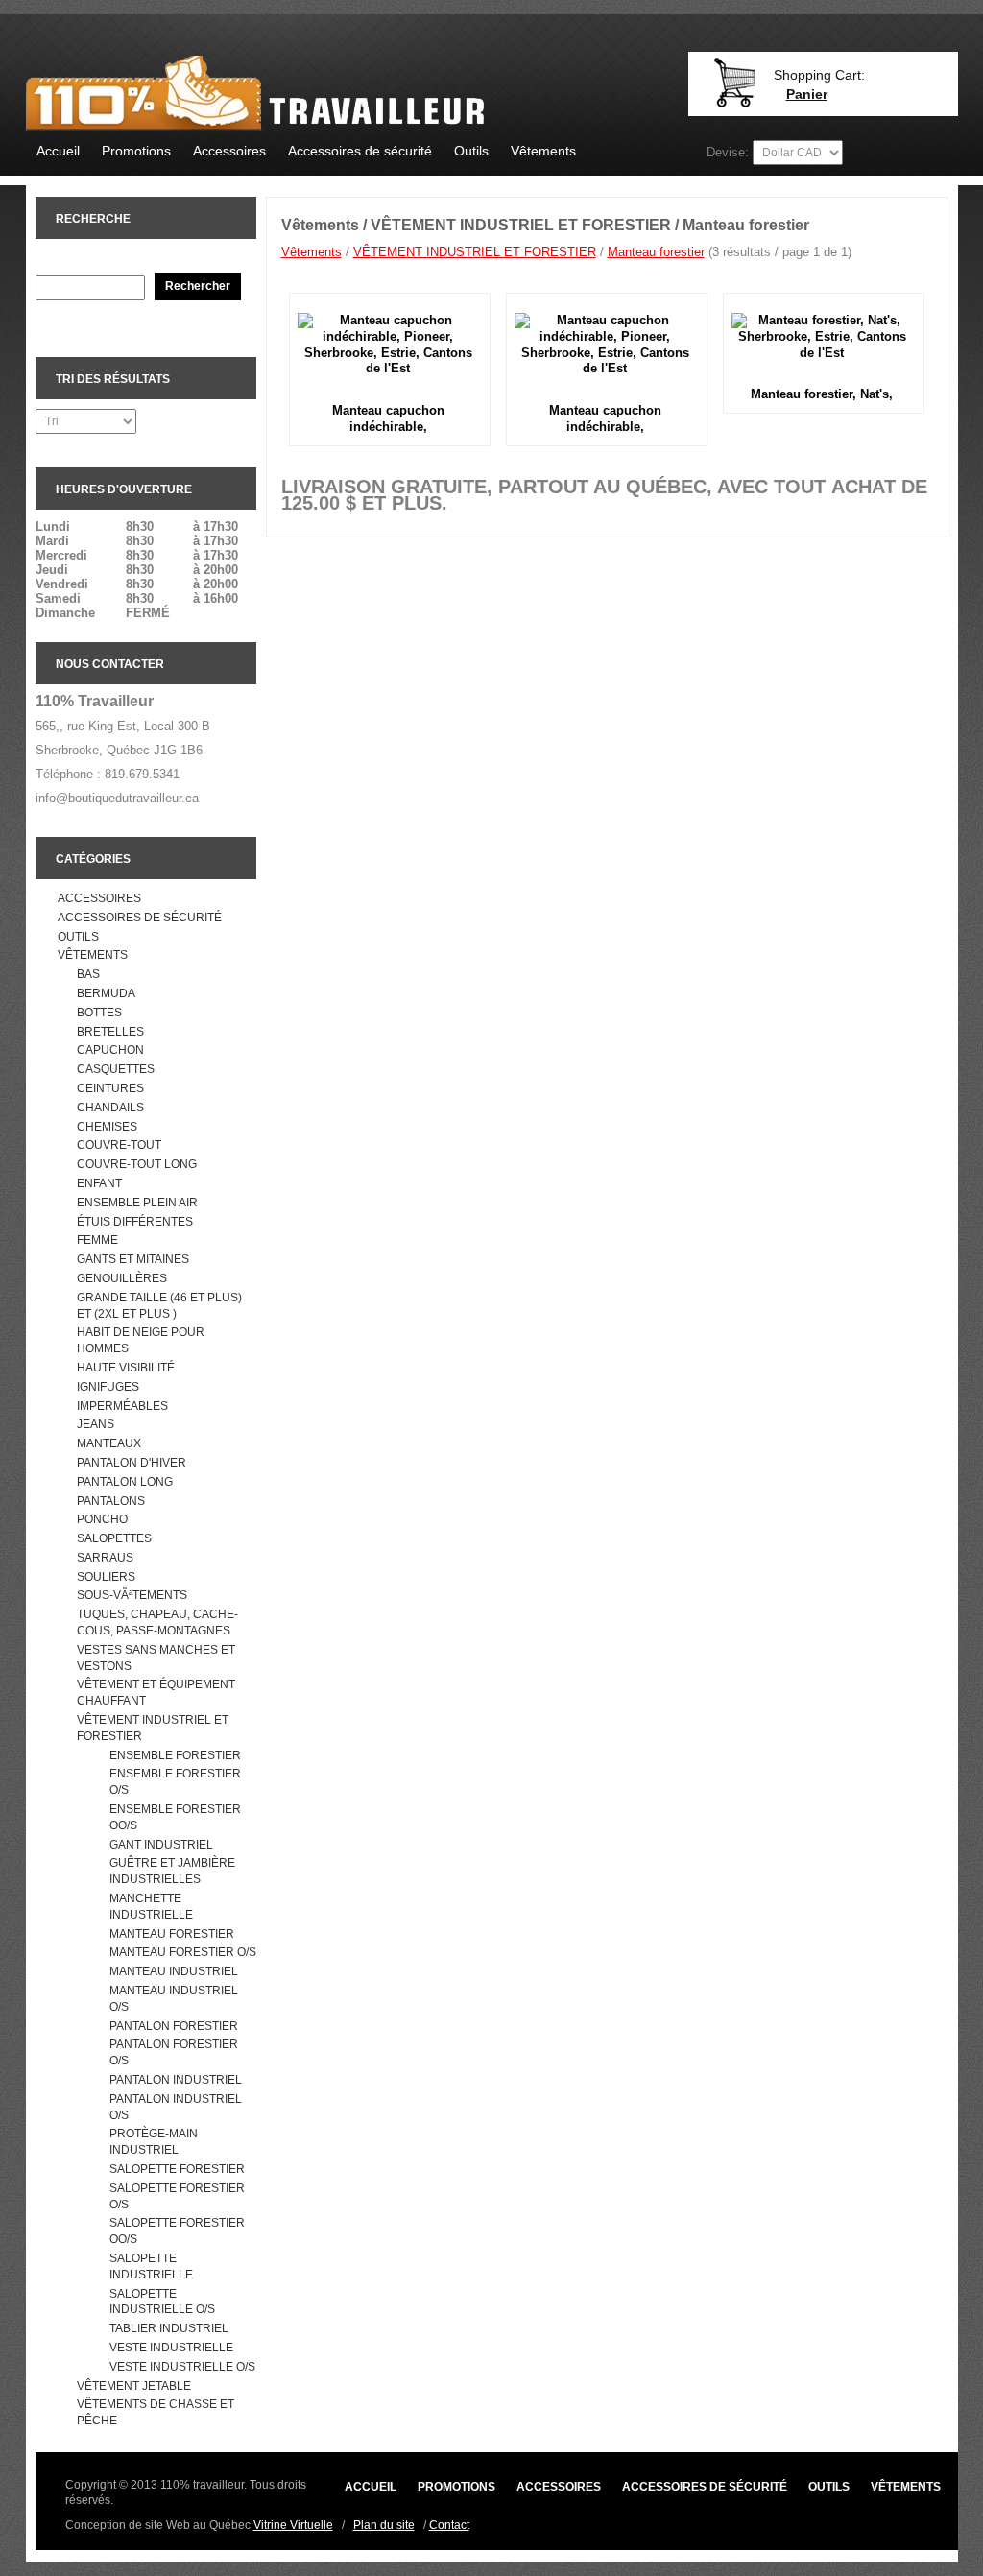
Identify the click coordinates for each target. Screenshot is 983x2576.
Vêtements (543, 151)
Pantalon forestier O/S (174, 2052)
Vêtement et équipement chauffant (156, 1693)
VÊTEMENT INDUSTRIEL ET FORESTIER (153, 1728)
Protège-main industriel (154, 2142)
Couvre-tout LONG (137, 1164)
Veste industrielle (171, 2348)
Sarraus (105, 1558)
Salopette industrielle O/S (162, 2302)
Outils (471, 151)
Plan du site (384, 2525)
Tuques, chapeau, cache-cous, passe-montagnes (157, 1622)
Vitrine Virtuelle (293, 2525)
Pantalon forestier (174, 2026)
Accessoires (229, 151)
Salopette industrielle (151, 2266)
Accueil (58, 151)
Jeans (96, 1424)
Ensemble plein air (137, 1203)
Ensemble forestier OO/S (175, 1817)
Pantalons (111, 1501)
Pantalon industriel (176, 2080)
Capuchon (110, 1050)
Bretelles (110, 1032)
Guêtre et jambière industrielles (172, 1871)
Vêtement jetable (134, 2386)
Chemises (107, 1127)
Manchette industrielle (151, 1907)
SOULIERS (106, 1577)
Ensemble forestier (175, 1755)
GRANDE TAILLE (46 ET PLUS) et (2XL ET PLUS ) (159, 1306)
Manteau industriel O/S (174, 1999)
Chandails (110, 1108)
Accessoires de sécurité (360, 151)
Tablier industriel (169, 2328)
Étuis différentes (135, 1222)
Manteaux (109, 1443)
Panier (807, 94)
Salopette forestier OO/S (177, 2231)
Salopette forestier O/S (177, 2196)
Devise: (728, 152)
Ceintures (110, 1088)
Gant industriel (161, 1845)
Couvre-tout (119, 1145)
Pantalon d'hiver (132, 1463)
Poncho (102, 1519)
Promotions (136, 151)
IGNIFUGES (108, 1387)
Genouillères (122, 1278)
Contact (449, 2525)
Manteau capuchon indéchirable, (388, 418)
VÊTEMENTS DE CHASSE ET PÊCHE (156, 2412)
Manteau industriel (174, 1971)
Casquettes (116, 1069)
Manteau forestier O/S (183, 1952)
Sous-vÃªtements (132, 1595)
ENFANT (99, 1183)
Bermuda (106, 993)
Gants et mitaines (133, 1259)
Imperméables (122, 1406)
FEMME (97, 1240)
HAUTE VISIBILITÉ (126, 1368)
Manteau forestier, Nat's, (822, 394)
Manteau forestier (172, 1934)
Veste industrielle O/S (182, 2367)
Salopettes (114, 1538)
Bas (88, 974)
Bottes (99, 1013)
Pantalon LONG (125, 1482)
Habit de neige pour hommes (141, 1340)
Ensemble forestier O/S (175, 1782)
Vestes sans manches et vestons (156, 1658)
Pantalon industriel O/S (176, 2107)
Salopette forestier (177, 2169)
